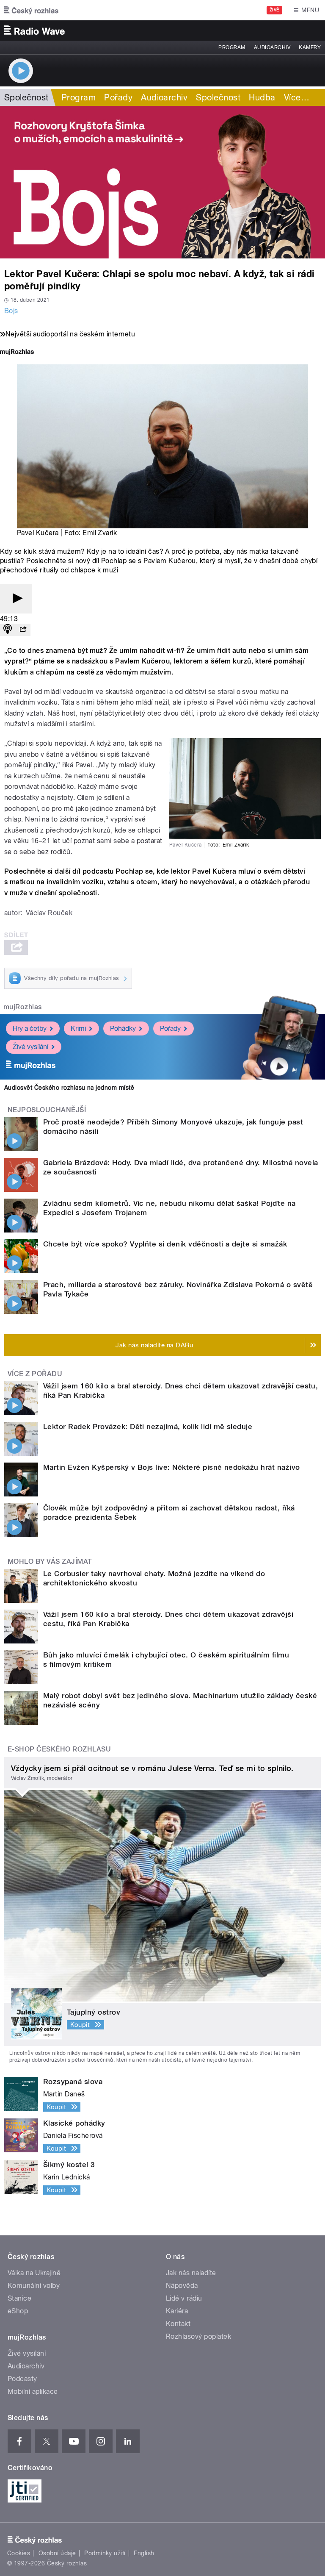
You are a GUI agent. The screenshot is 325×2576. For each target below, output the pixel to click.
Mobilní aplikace (33, 2391)
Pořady (118, 97)
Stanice (19, 2298)
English (144, 2553)
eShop (18, 2311)
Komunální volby (34, 2286)
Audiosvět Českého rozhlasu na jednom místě (69, 1088)
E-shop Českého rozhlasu (59, 1749)
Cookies (19, 2553)
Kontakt (178, 2324)
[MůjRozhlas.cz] (17, 353)
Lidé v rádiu (184, 2298)
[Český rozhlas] (31, 10)
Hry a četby (30, 1028)
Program (232, 47)
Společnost (26, 97)
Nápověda (182, 2286)
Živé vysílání (30, 1047)
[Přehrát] (16, 599)
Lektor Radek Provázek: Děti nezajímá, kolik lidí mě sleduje (148, 1427)
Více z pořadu (35, 1374)
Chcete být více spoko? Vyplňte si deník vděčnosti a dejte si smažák (165, 1244)
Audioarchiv (272, 47)
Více (297, 97)
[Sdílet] (23, 630)
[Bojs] (162, 182)
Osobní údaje (57, 2553)
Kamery (310, 47)
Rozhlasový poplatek (198, 2336)
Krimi (78, 1028)
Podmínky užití (105, 2553)
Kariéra (177, 2311)
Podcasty (22, 2379)
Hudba (262, 97)
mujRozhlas (23, 1007)
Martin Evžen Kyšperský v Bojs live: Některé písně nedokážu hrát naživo (172, 1467)
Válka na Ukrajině (34, 2273)
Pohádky (123, 1028)
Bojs (11, 311)
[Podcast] (8, 630)
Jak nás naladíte (191, 2273)
